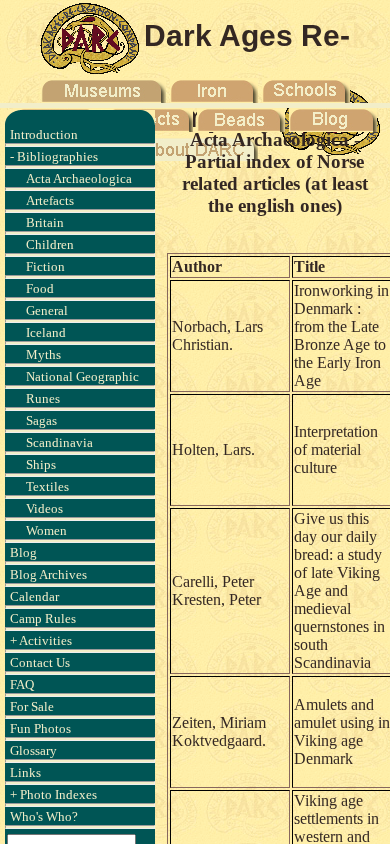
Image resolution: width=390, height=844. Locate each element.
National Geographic (82, 376)
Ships (41, 464)
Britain (45, 222)
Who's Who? (44, 816)
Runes (43, 398)
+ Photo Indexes (53, 794)
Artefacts (50, 200)
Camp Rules (43, 618)
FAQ (22, 684)
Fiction (45, 266)
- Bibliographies (54, 156)
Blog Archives (48, 574)
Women (46, 530)
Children (50, 244)
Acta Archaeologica (79, 178)
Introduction (44, 134)
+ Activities (41, 640)
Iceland (46, 332)
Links (25, 772)
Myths (43, 354)
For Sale (32, 706)
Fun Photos (40, 728)
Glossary (33, 750)
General (47, 310)
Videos (44, 508)
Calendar (34, 596)
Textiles (47, 486)
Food (40, 288)
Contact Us (40, 662)
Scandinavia (59, 442)
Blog (23, 552)
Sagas (41, 420)
